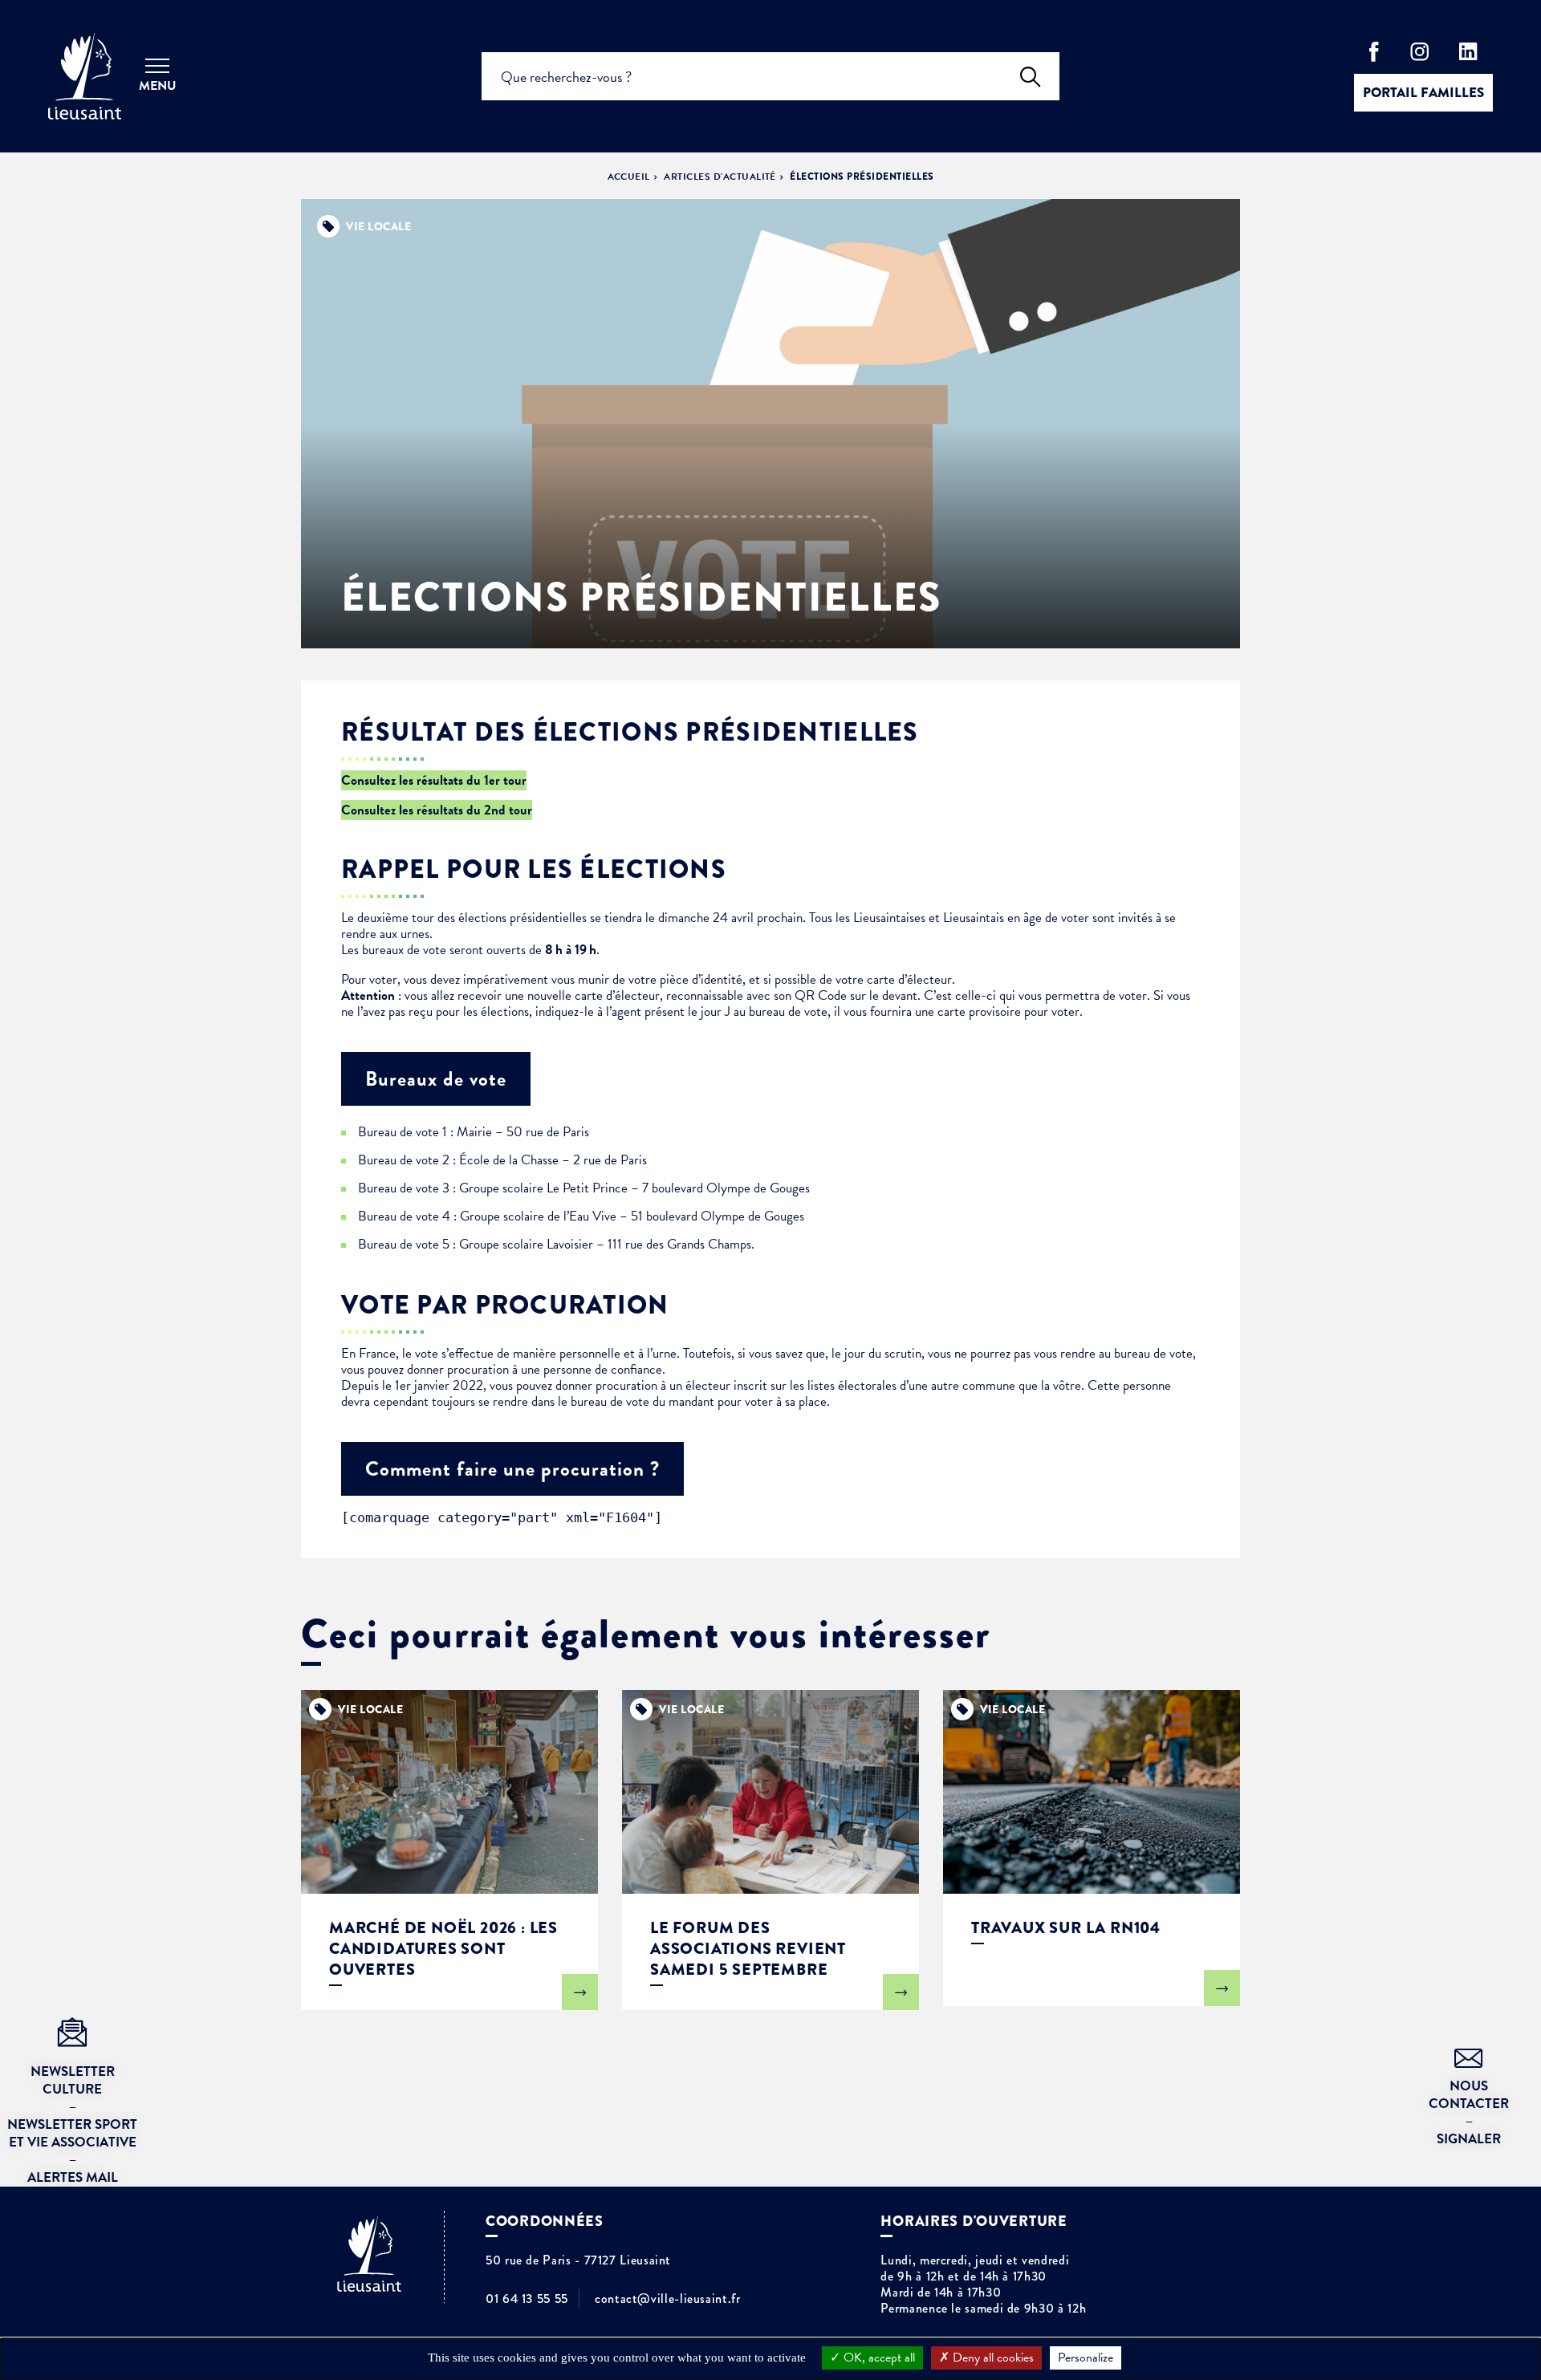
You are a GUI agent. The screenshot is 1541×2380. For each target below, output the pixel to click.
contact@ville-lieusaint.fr (668, 2299)
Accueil (629, 177)
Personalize (1086, 2358)
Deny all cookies (992, 2358)
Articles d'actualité (720, 177)
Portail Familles (1423, 93)
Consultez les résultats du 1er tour (434, 780)
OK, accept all (878, 2358)
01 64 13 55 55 (527, 2299)
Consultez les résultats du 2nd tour (437, 810)
